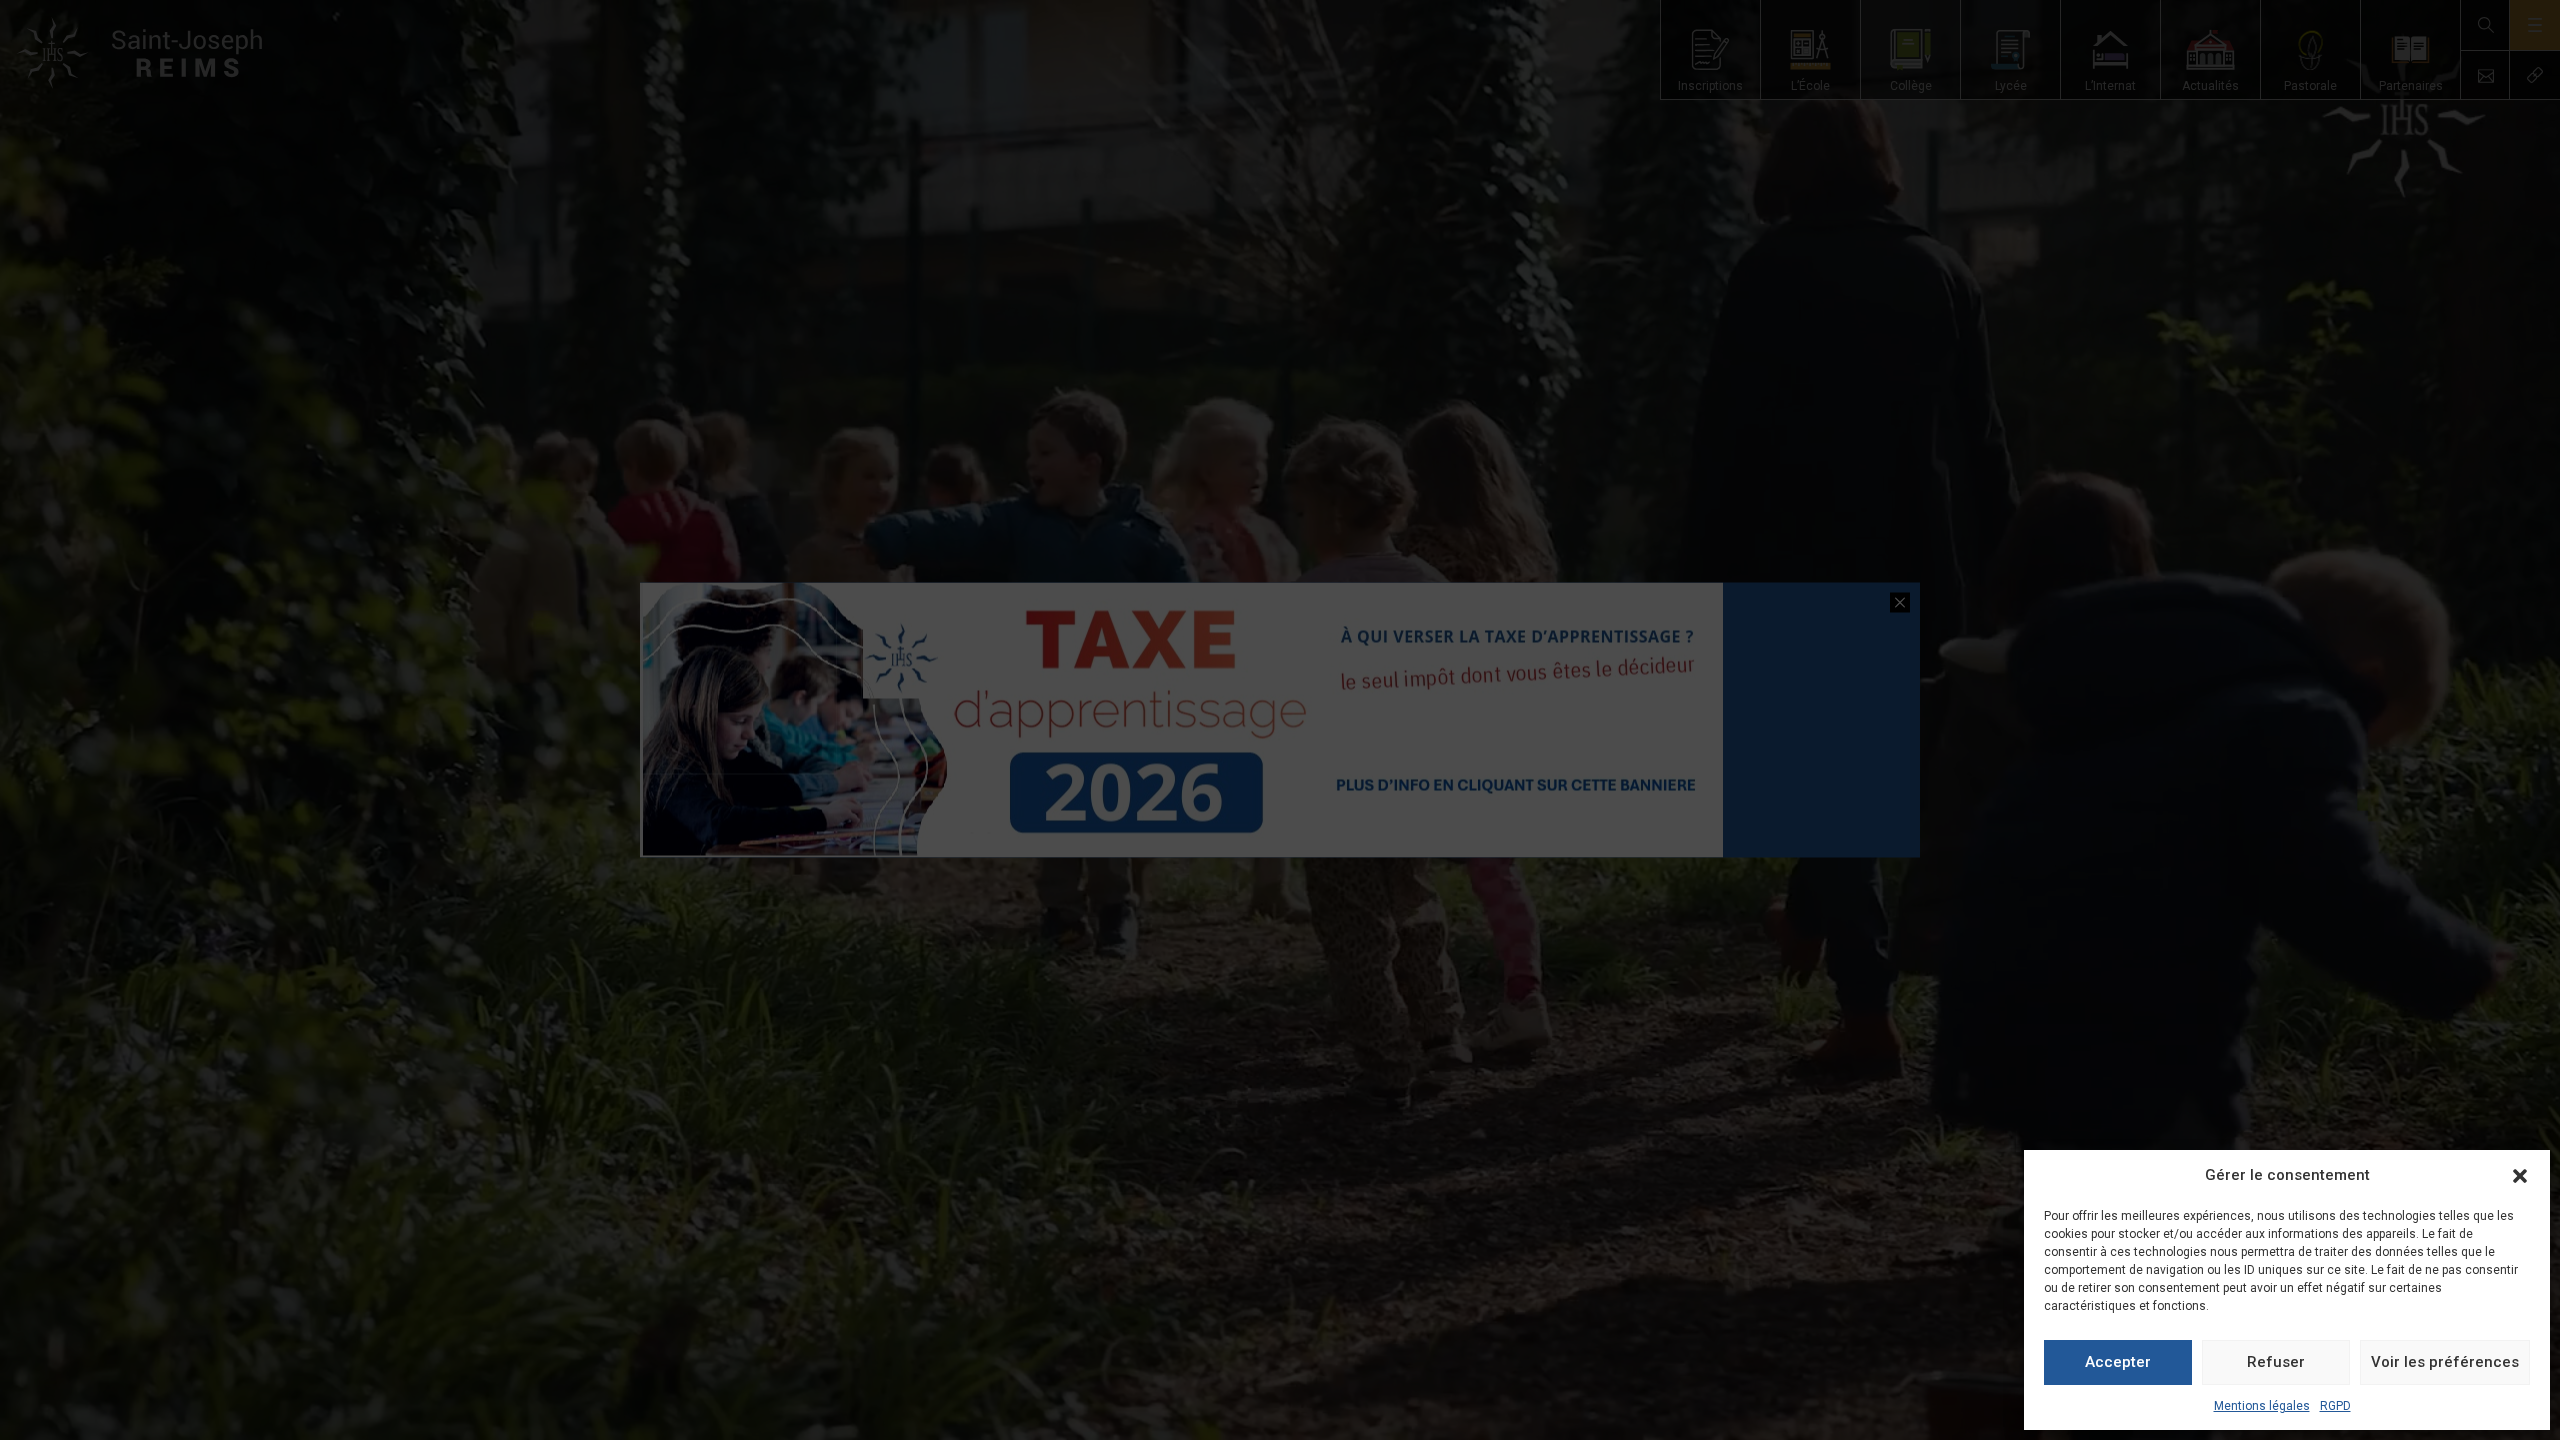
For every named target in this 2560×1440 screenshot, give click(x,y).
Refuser (2276, 1362)
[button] (2520, 1176)
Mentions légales (2262, 1406)
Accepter (2118, 1362)
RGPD (2335, 1406)
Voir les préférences (2445, 1362)
